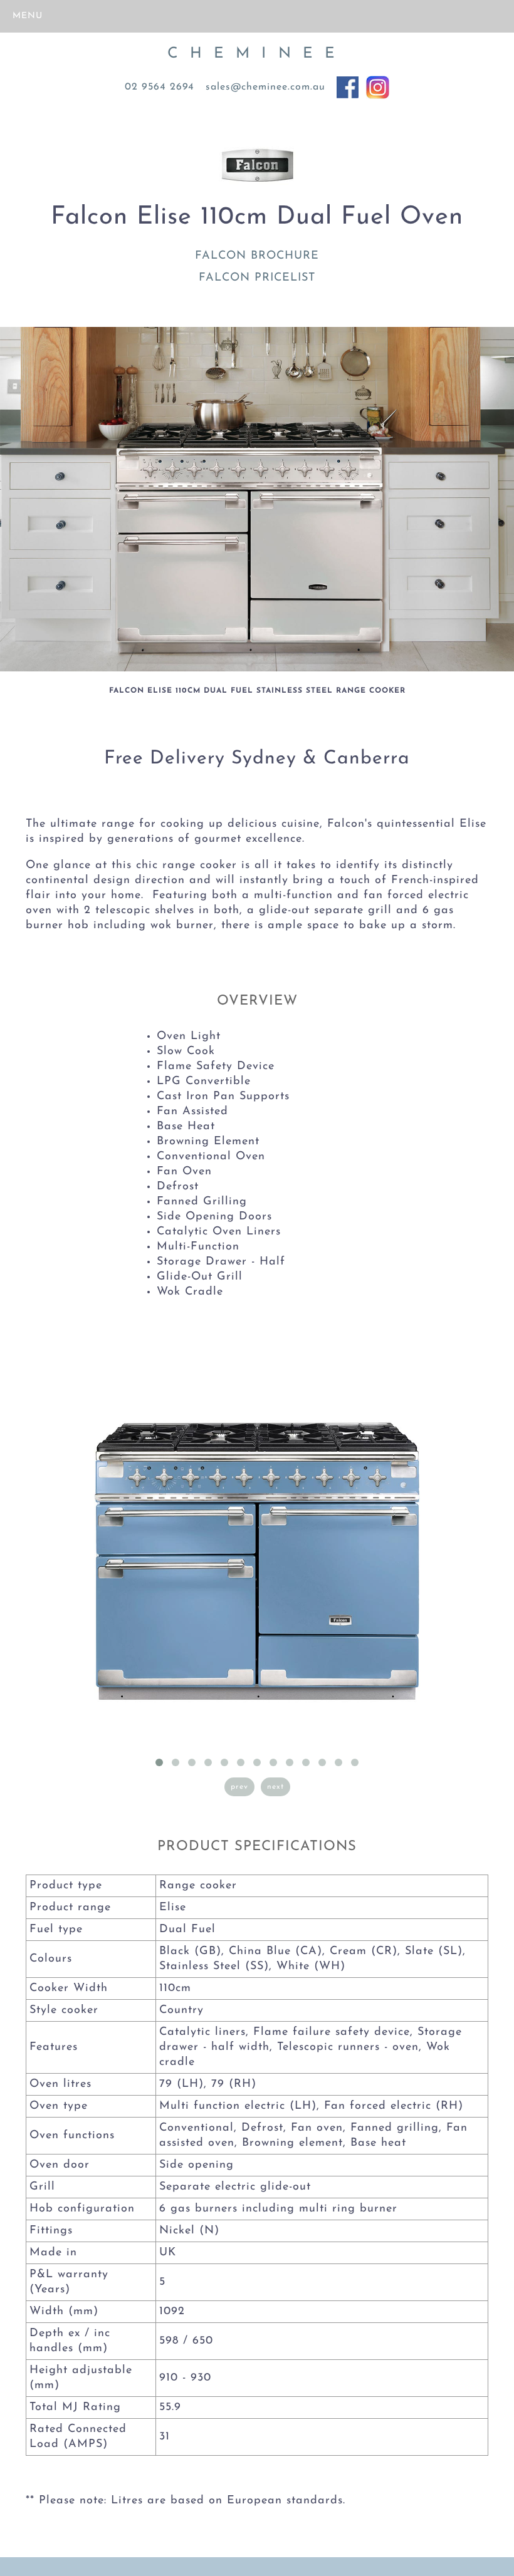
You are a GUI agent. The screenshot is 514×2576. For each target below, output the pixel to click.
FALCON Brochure (257, 256)
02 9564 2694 (160, 87)
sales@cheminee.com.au (265, 87)
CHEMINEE (257, 54)
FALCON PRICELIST (257, 278)
